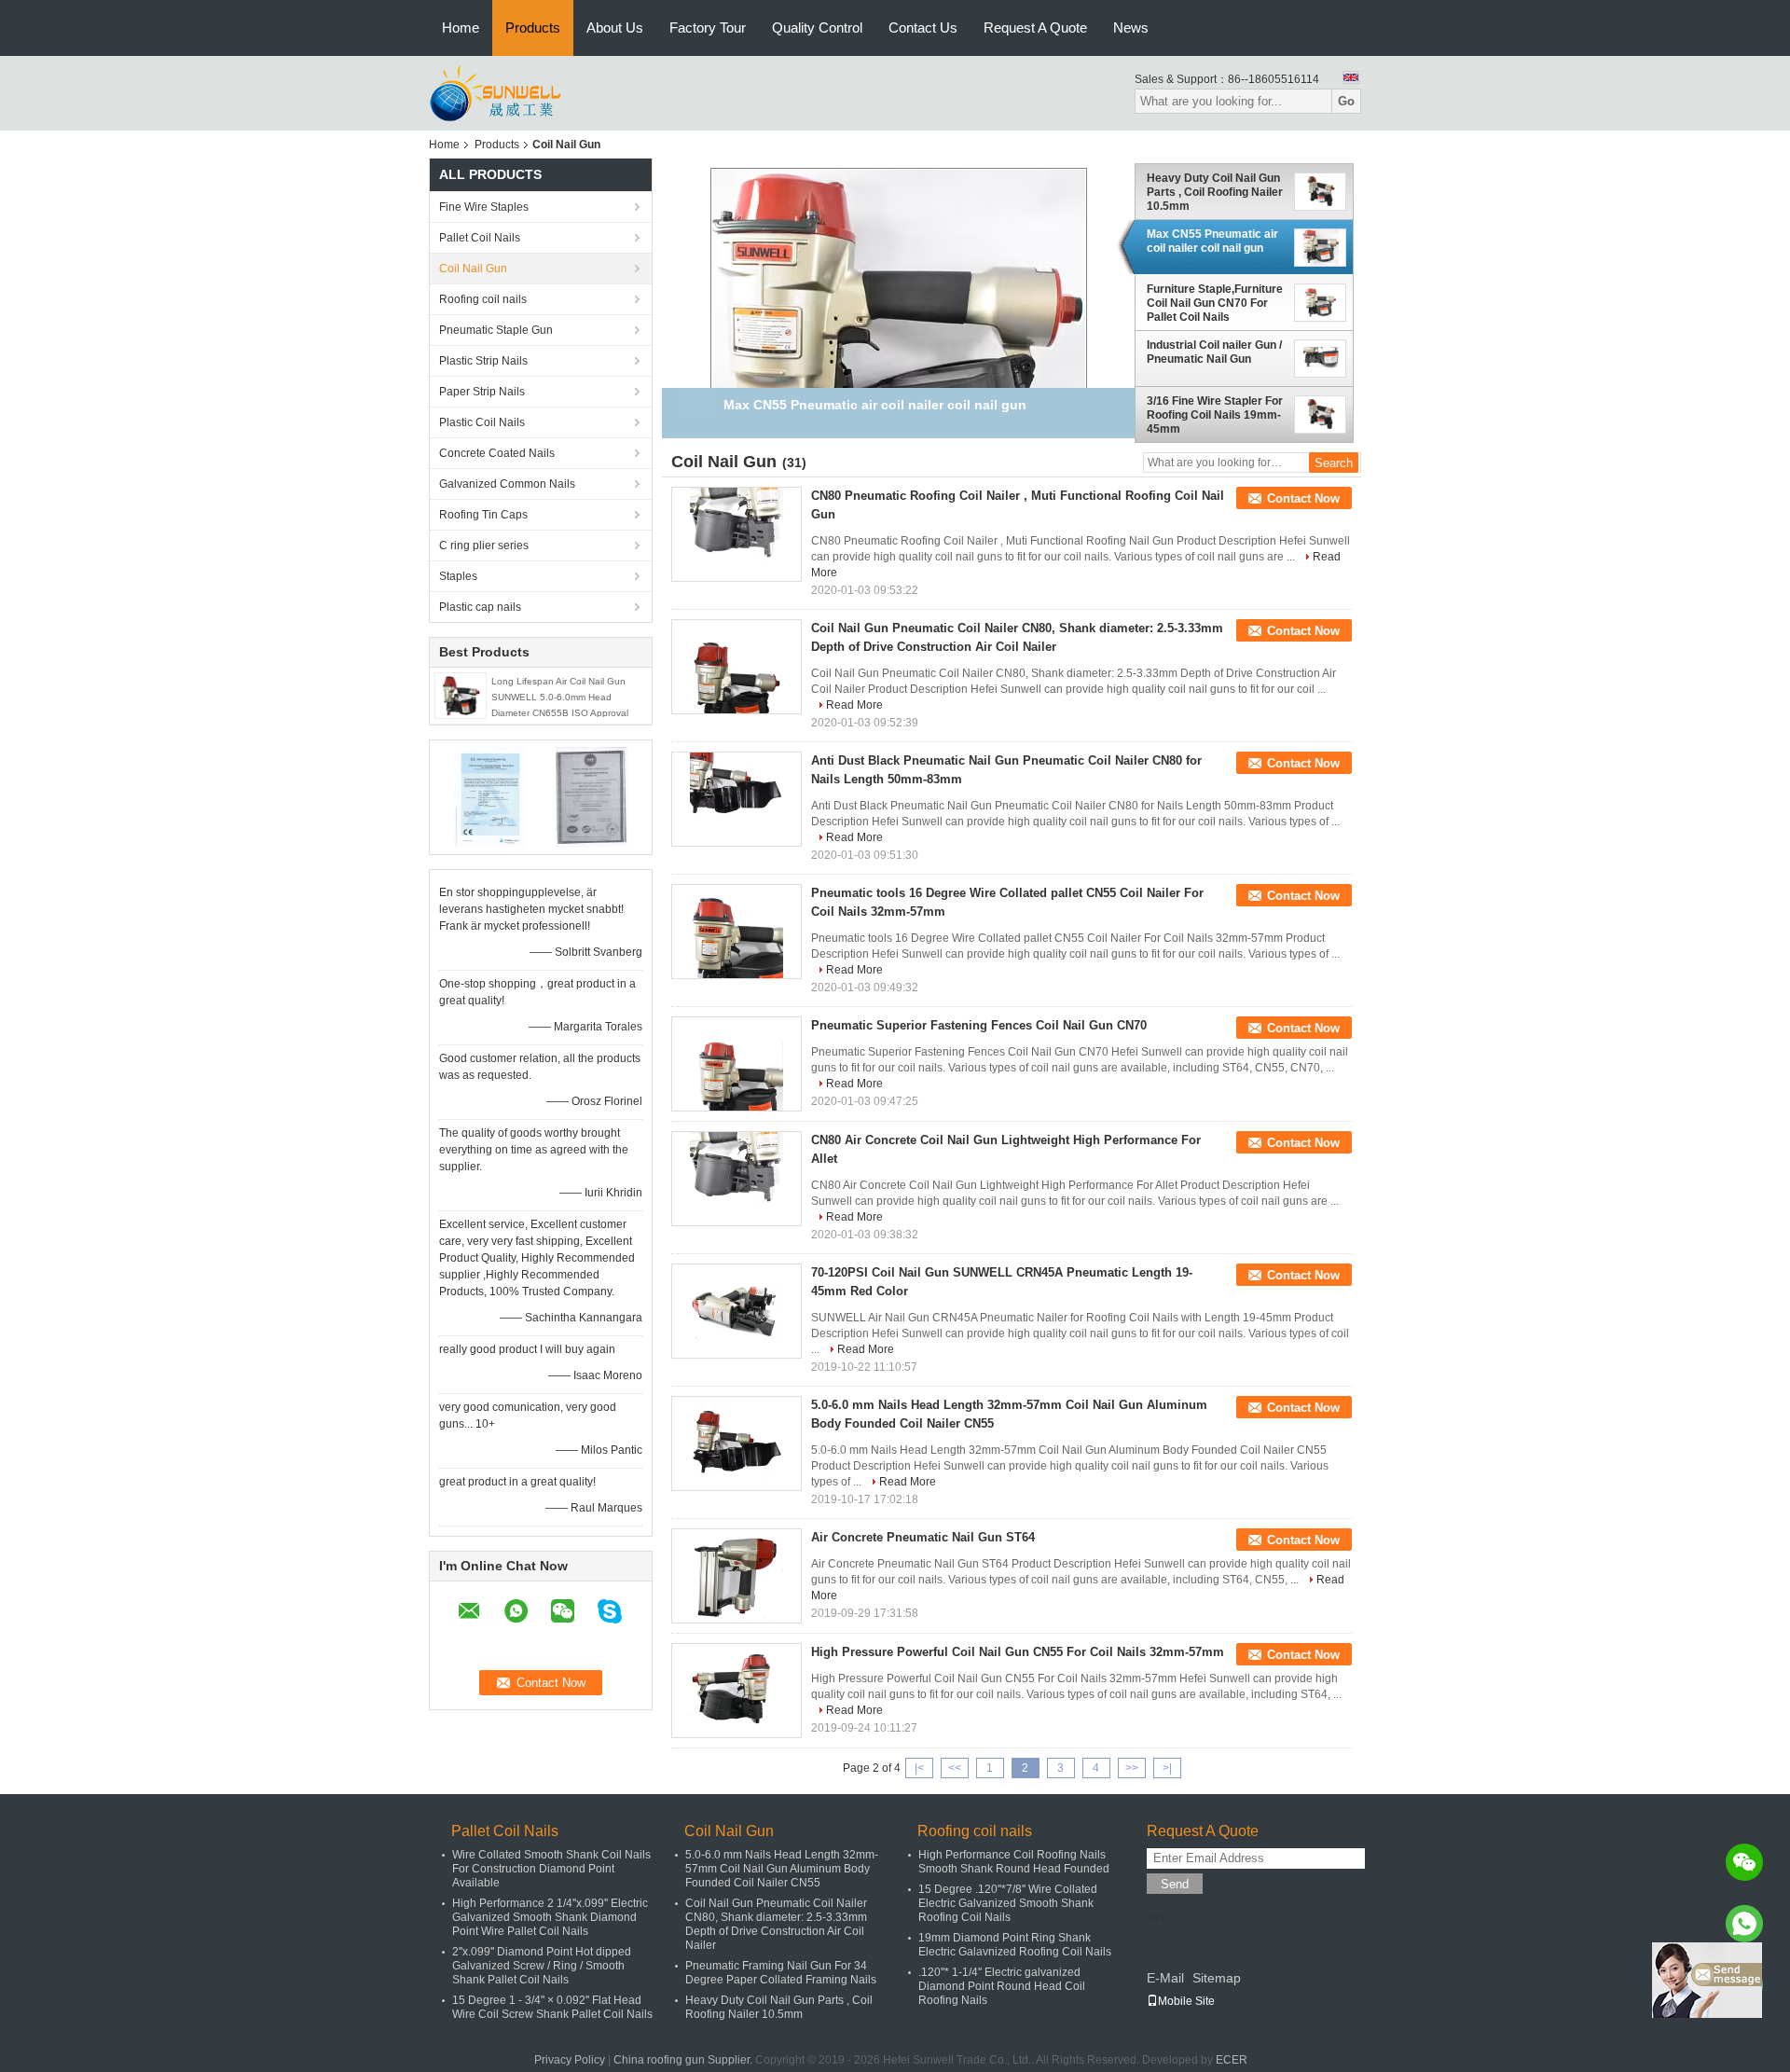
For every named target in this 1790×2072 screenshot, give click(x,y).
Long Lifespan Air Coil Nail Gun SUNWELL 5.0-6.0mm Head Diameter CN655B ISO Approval (560, 697)
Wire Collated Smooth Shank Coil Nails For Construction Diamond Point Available (551, 1869)
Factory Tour (708, 28)
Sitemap (1217, 1978)
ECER (1232, 2060)
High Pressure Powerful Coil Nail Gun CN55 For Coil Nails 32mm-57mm (1018, 1652)
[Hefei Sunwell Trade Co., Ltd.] (530, 92)
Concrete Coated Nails (497, 453)
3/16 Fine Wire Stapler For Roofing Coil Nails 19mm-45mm (1215, 415)
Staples (458, 576)
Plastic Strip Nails (483, 361)
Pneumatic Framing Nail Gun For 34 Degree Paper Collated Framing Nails (781, 1973)
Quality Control (817, 28)
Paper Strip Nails (482, 392)
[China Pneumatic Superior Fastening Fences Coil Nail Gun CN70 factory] (737, 1064)
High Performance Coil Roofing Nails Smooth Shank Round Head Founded (1014, 1862)
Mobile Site (1186, 2001)
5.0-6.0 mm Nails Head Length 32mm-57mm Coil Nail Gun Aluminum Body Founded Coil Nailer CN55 (782, 1869)
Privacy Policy (570, 2060)
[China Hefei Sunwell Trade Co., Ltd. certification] (490, 796)
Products (533, 28)
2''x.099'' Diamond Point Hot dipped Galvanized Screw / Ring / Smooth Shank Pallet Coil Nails (542, 1966)
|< (919, 1768)
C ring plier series (484, 546)
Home (461, 28)
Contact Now (1303, 498)
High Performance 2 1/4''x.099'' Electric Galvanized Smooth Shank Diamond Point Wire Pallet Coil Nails (550, 1917)
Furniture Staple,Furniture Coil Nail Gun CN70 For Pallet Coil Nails (1215, 303)
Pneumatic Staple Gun (496, 330)
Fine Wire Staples (484, 207)
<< (955, 1768)
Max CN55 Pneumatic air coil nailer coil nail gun (1212, 241)
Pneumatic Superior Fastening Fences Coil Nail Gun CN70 (979, 1025)
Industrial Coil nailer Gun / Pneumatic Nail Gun (1214, 352)
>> (1132, 1768)
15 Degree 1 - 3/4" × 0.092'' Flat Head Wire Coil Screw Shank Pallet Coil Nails (552, 2007)
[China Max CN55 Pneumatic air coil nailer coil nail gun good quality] (899, 355)
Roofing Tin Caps (483, 515)
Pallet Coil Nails (480, 238)
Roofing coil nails (483, 299)
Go (1346, 101)
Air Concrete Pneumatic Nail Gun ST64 (923, 1537)
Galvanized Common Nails (507, 484)
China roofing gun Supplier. (684, 2060)
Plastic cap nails (480, 607)
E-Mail (1165, 1978)
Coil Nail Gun (473, 269)
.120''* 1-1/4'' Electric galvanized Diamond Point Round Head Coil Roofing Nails (1002, 1986)
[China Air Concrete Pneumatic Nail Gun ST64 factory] (737, 1576)
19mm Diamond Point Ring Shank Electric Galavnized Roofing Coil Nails (1015, 1945)
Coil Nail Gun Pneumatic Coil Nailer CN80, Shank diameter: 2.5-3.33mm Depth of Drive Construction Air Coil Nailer (776, 1924)
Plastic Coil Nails (482, 422)
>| (1167, 1768)
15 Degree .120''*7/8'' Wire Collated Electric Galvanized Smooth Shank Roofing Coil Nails (1008, 1903)
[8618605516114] (1744, 1924)
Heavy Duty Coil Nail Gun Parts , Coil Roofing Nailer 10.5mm (1215, 192)
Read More (854, 705)
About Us (615, 28)
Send (1175, 1884)
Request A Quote (1035, 28)
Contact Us (923, 28)
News (1131, 28)
